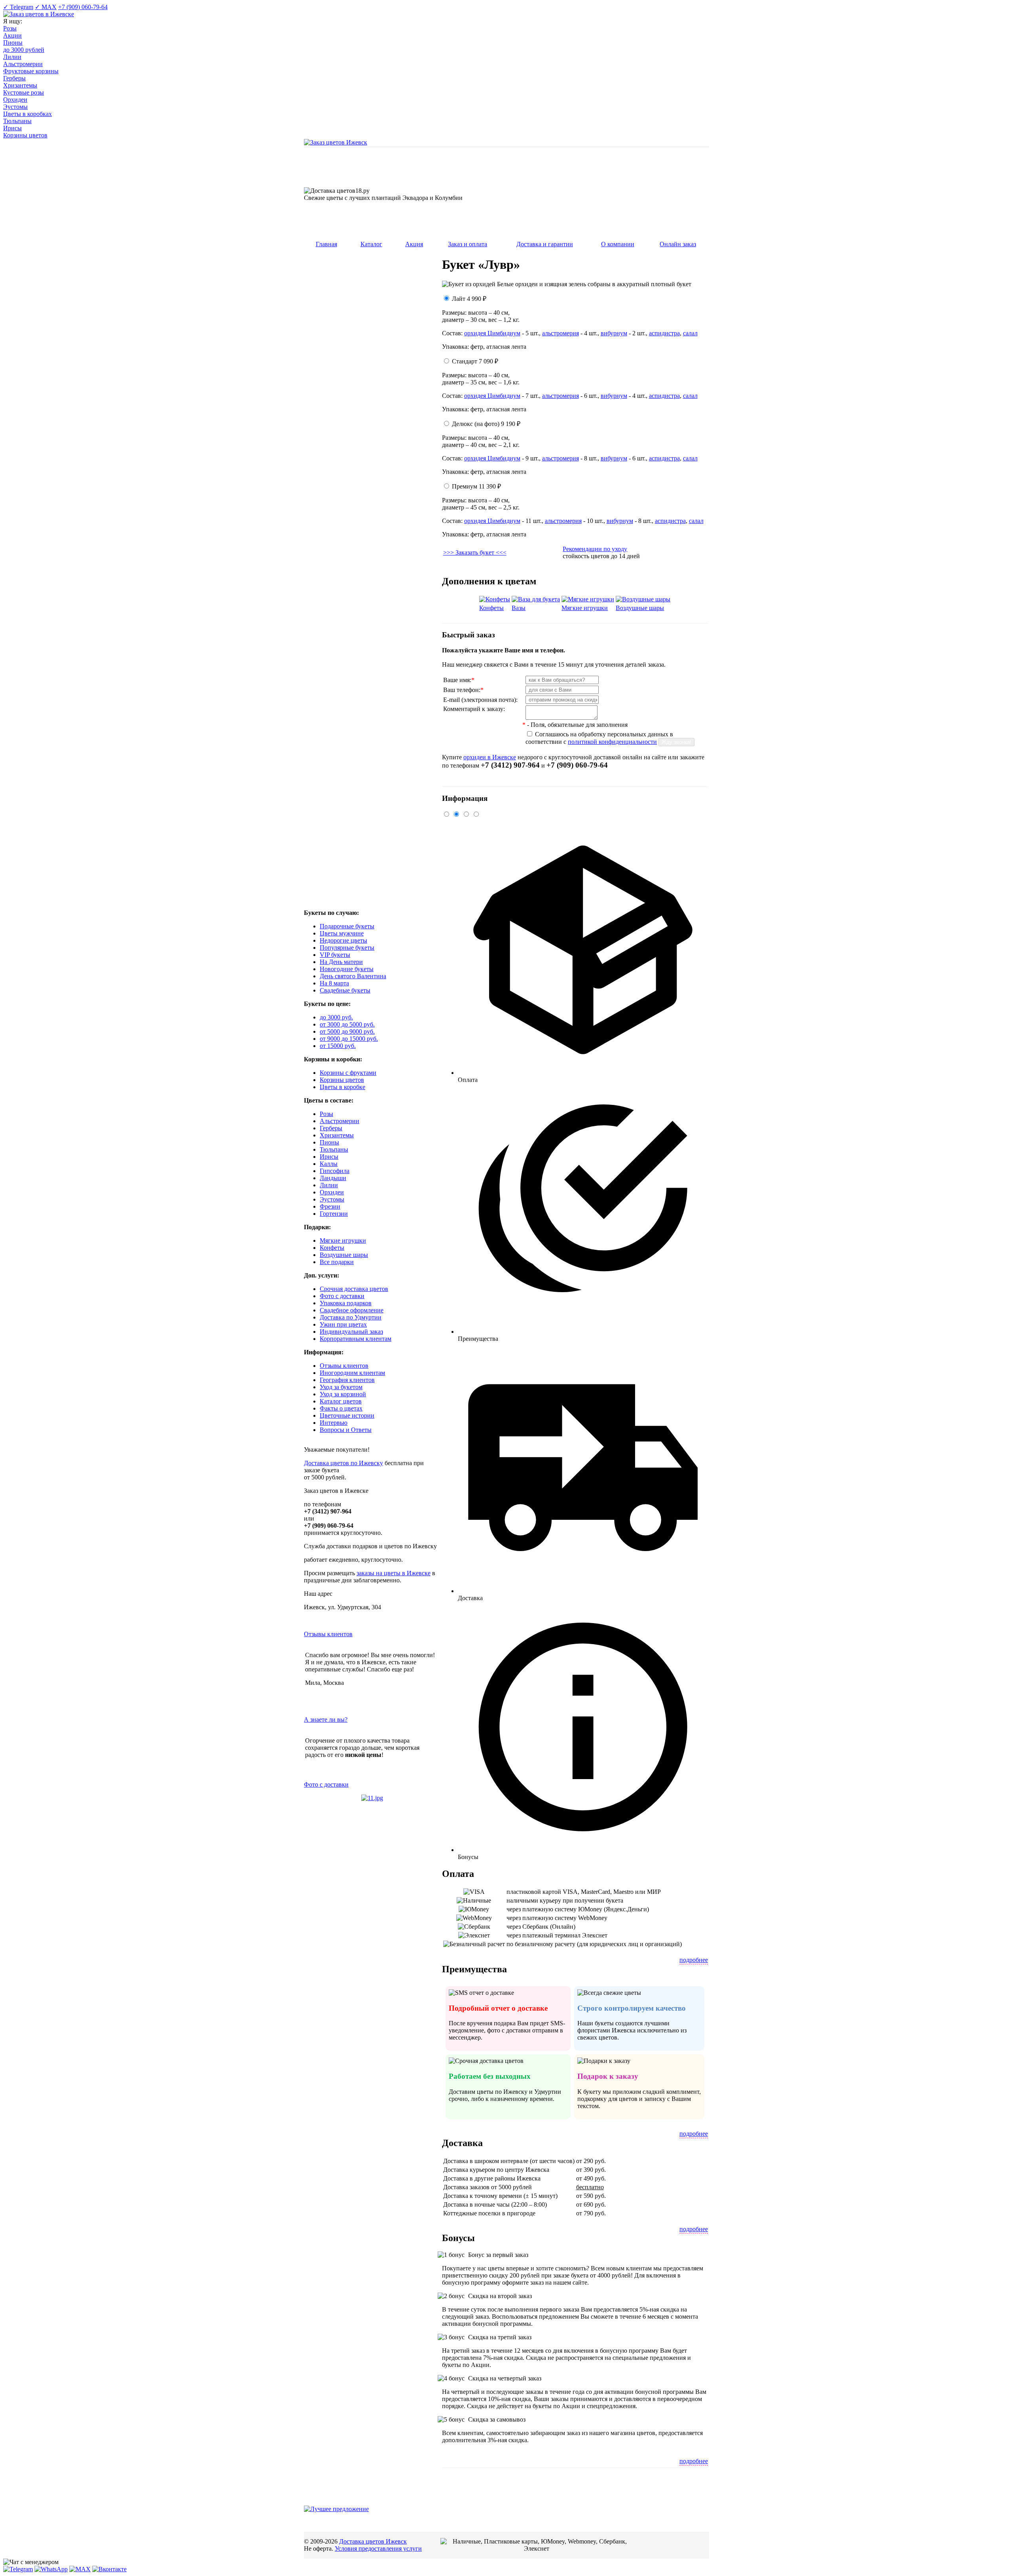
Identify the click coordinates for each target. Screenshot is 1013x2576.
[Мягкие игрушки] (588, 599)
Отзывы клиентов (328, 1634)
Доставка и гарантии (545, 244)
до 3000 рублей (24, 50)
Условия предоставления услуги (378, 2548)
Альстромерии (23, 64)
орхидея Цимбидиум (492, 333)
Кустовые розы (24, 92)
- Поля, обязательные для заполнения (575, 725)
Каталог (371, 244)
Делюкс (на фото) (486, 424)
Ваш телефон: (463, 690)
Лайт (469, 299)
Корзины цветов (25, 135)
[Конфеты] (495, 599)
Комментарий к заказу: (474, 709)
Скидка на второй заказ (499, 2296)
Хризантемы (20, 85)
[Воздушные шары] (643, 599)
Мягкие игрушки (585, 608)
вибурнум (614, 333)
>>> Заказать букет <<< (475, 552)
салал (690, 333)
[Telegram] (18, 2569)
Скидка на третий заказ (499, 2337)
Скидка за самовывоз (496, 2419)
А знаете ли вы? (326, 1720)
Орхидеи (15, 100)
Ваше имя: (459, 680)
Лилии (12, 57)
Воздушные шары (640, 608)
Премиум (476, 486)
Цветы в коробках (28, 114)
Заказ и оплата (468, 244)
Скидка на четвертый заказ (504, 2378)
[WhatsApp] (51, 2569)
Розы (10, 28)
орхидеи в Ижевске (490, 757)
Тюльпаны (17, 121)
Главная (326, 244)
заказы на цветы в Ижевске (394, 1573)
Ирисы (12, 128)
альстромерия (561, 333)
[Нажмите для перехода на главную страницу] (336, 142)
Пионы (13, 43)
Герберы (14, 78)
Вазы (519, 608)
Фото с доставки (326, 1784)
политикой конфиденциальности (612, 742)
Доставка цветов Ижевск (373, 2541)
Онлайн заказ (678, 244)
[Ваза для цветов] (536, 599)
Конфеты (491, 608)
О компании (618, 244)
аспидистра (664, 333)
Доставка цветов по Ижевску (343, 1463)
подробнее (694, 1960)
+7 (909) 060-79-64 (83, 7)
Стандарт (475, 361)
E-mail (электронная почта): (480, 700)
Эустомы (15, 107)
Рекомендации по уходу (595, 549)
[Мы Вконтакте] (109, 2569)
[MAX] (80, 2569)
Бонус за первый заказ (497, 2255)
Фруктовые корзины (31, 71)
